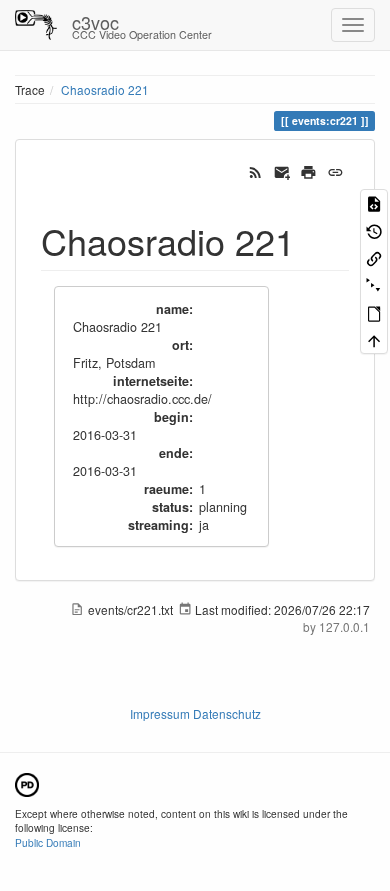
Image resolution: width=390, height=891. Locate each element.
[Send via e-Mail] (282, 170)
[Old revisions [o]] (374, 229)
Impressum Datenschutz (195, 713)
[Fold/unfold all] (374, 284)
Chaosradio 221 (105, 89)
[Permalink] (335, 170)
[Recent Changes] (255, 170)
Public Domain (48, 842)
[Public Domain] (27, 782)
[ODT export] (374, 312)
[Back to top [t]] (374, 339)
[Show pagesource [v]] (374, 202)
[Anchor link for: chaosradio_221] (313, 240)
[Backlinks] (374, 257)
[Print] (308, 170)
